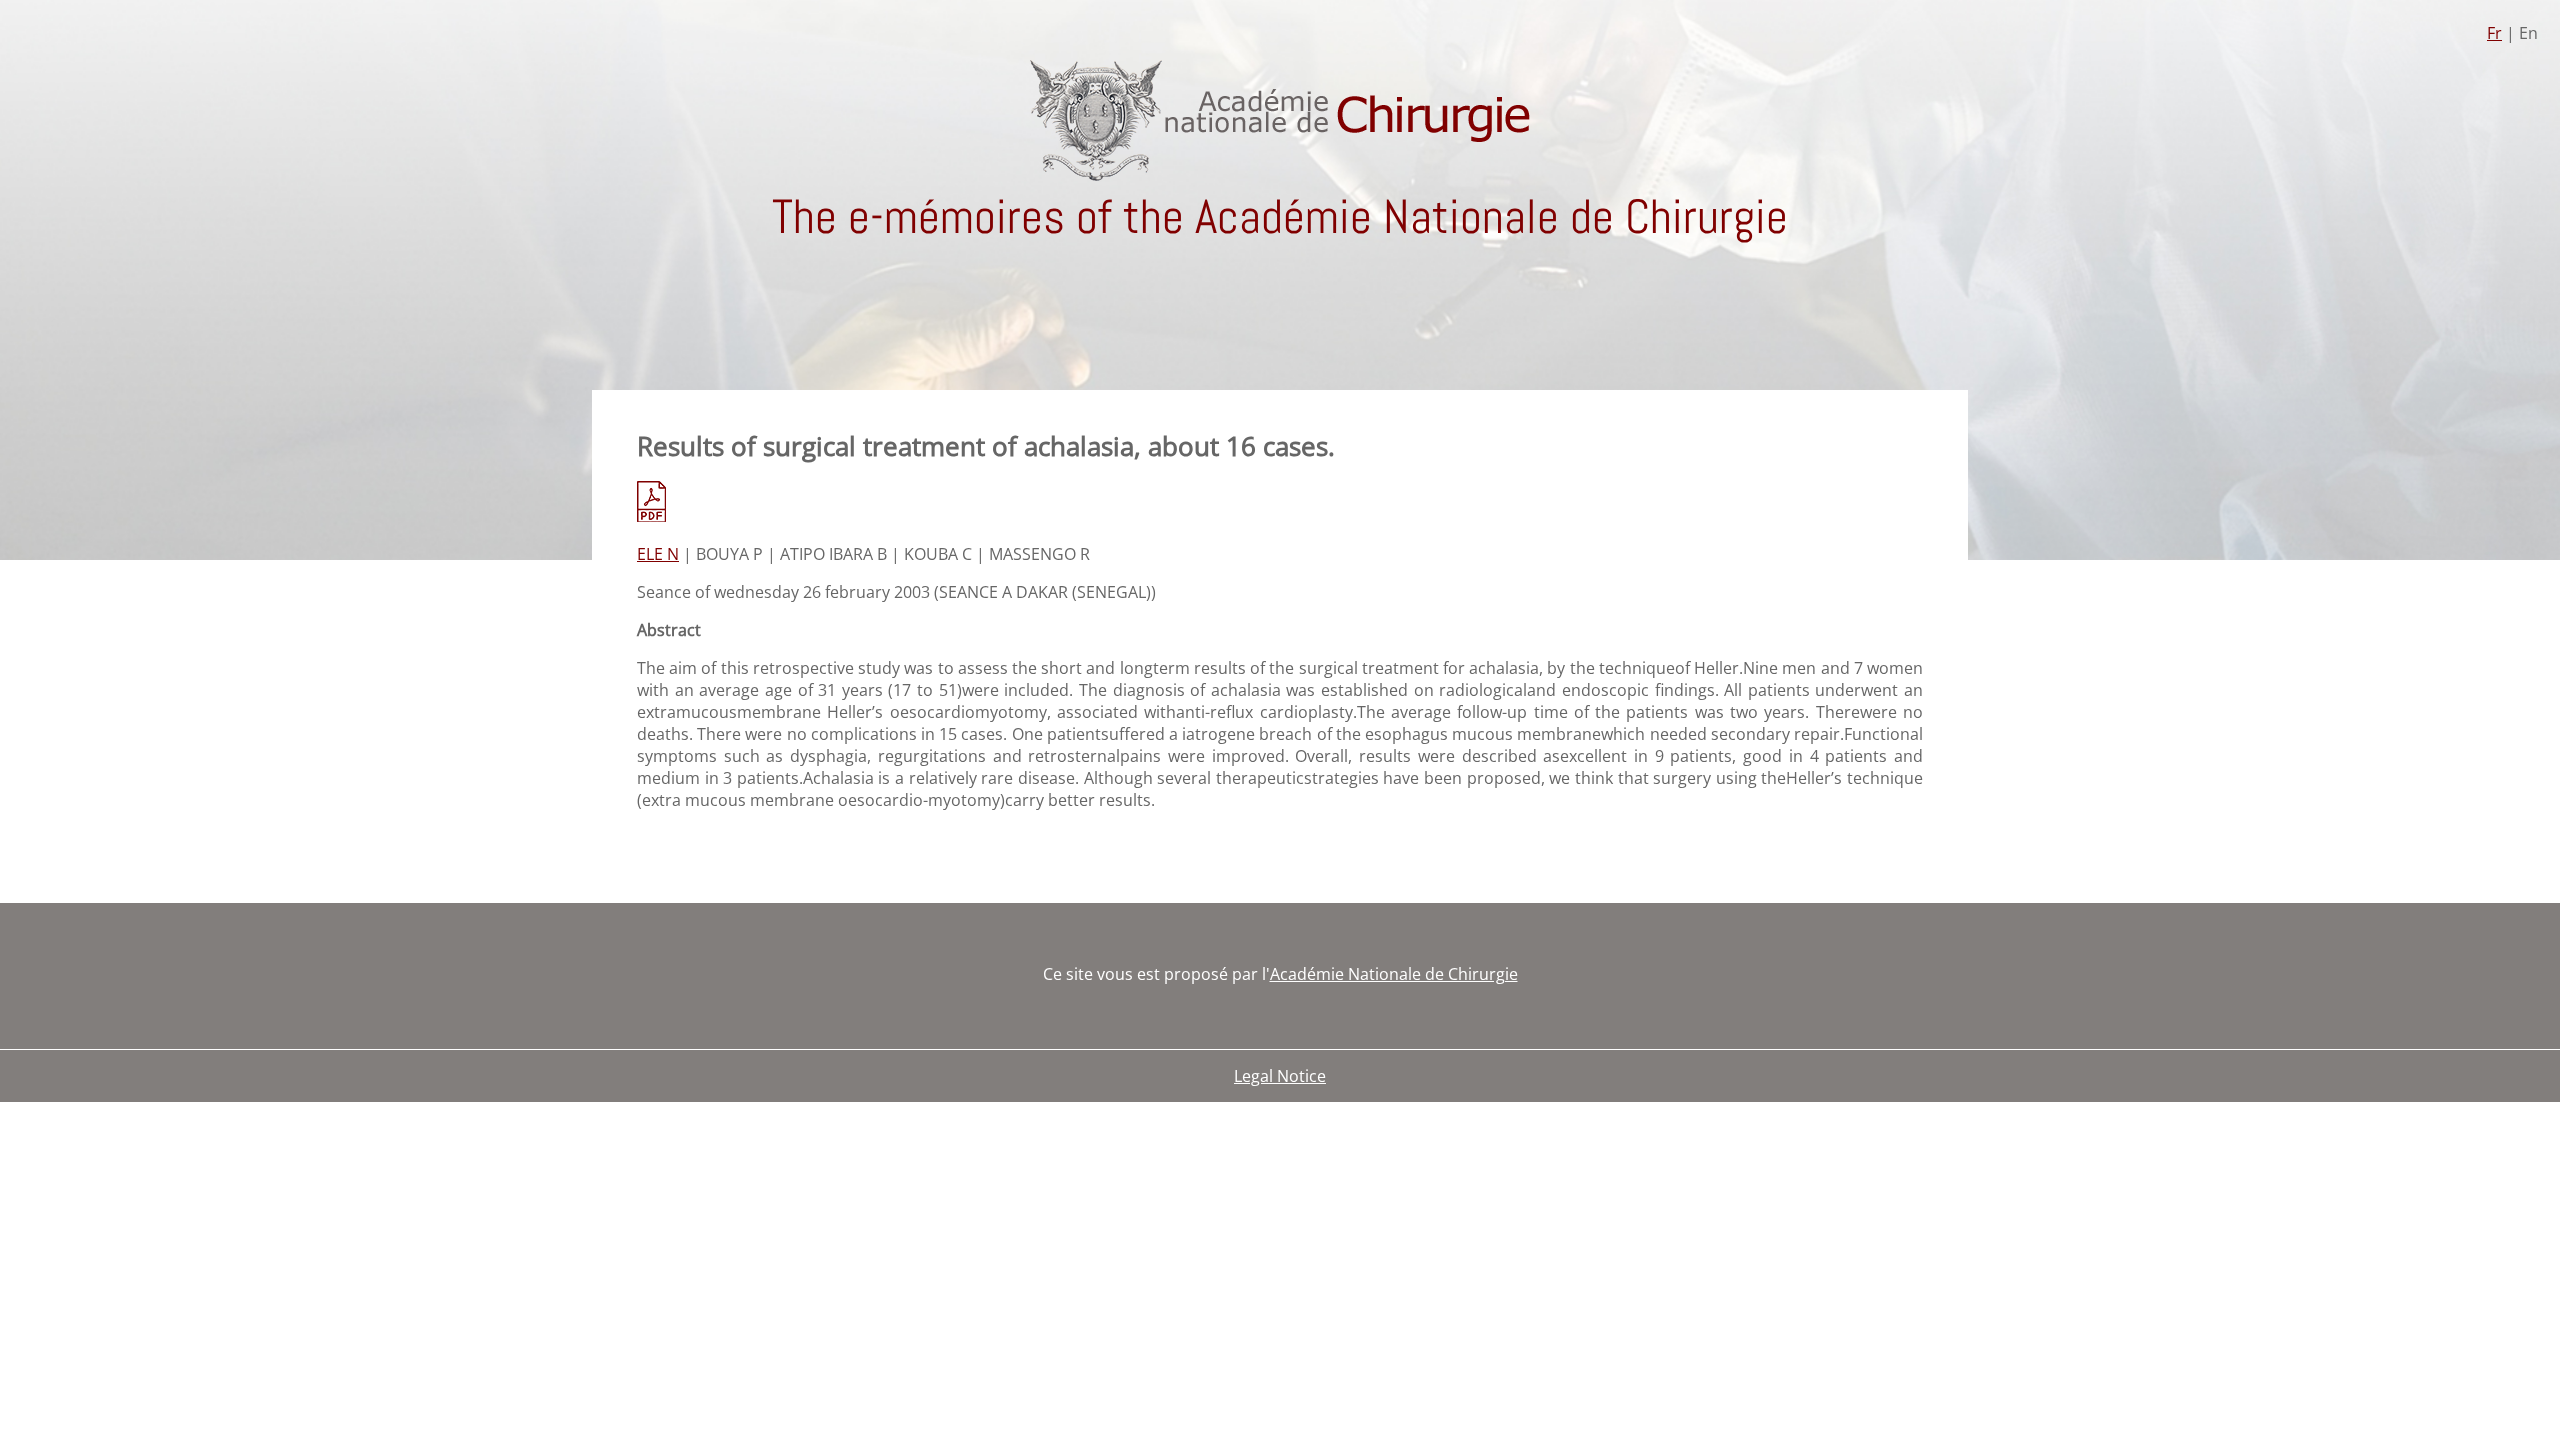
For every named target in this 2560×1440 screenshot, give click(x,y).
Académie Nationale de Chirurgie (1394, 974)
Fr (2494, 33)
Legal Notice (1280, 1076)
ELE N (658, 554)
